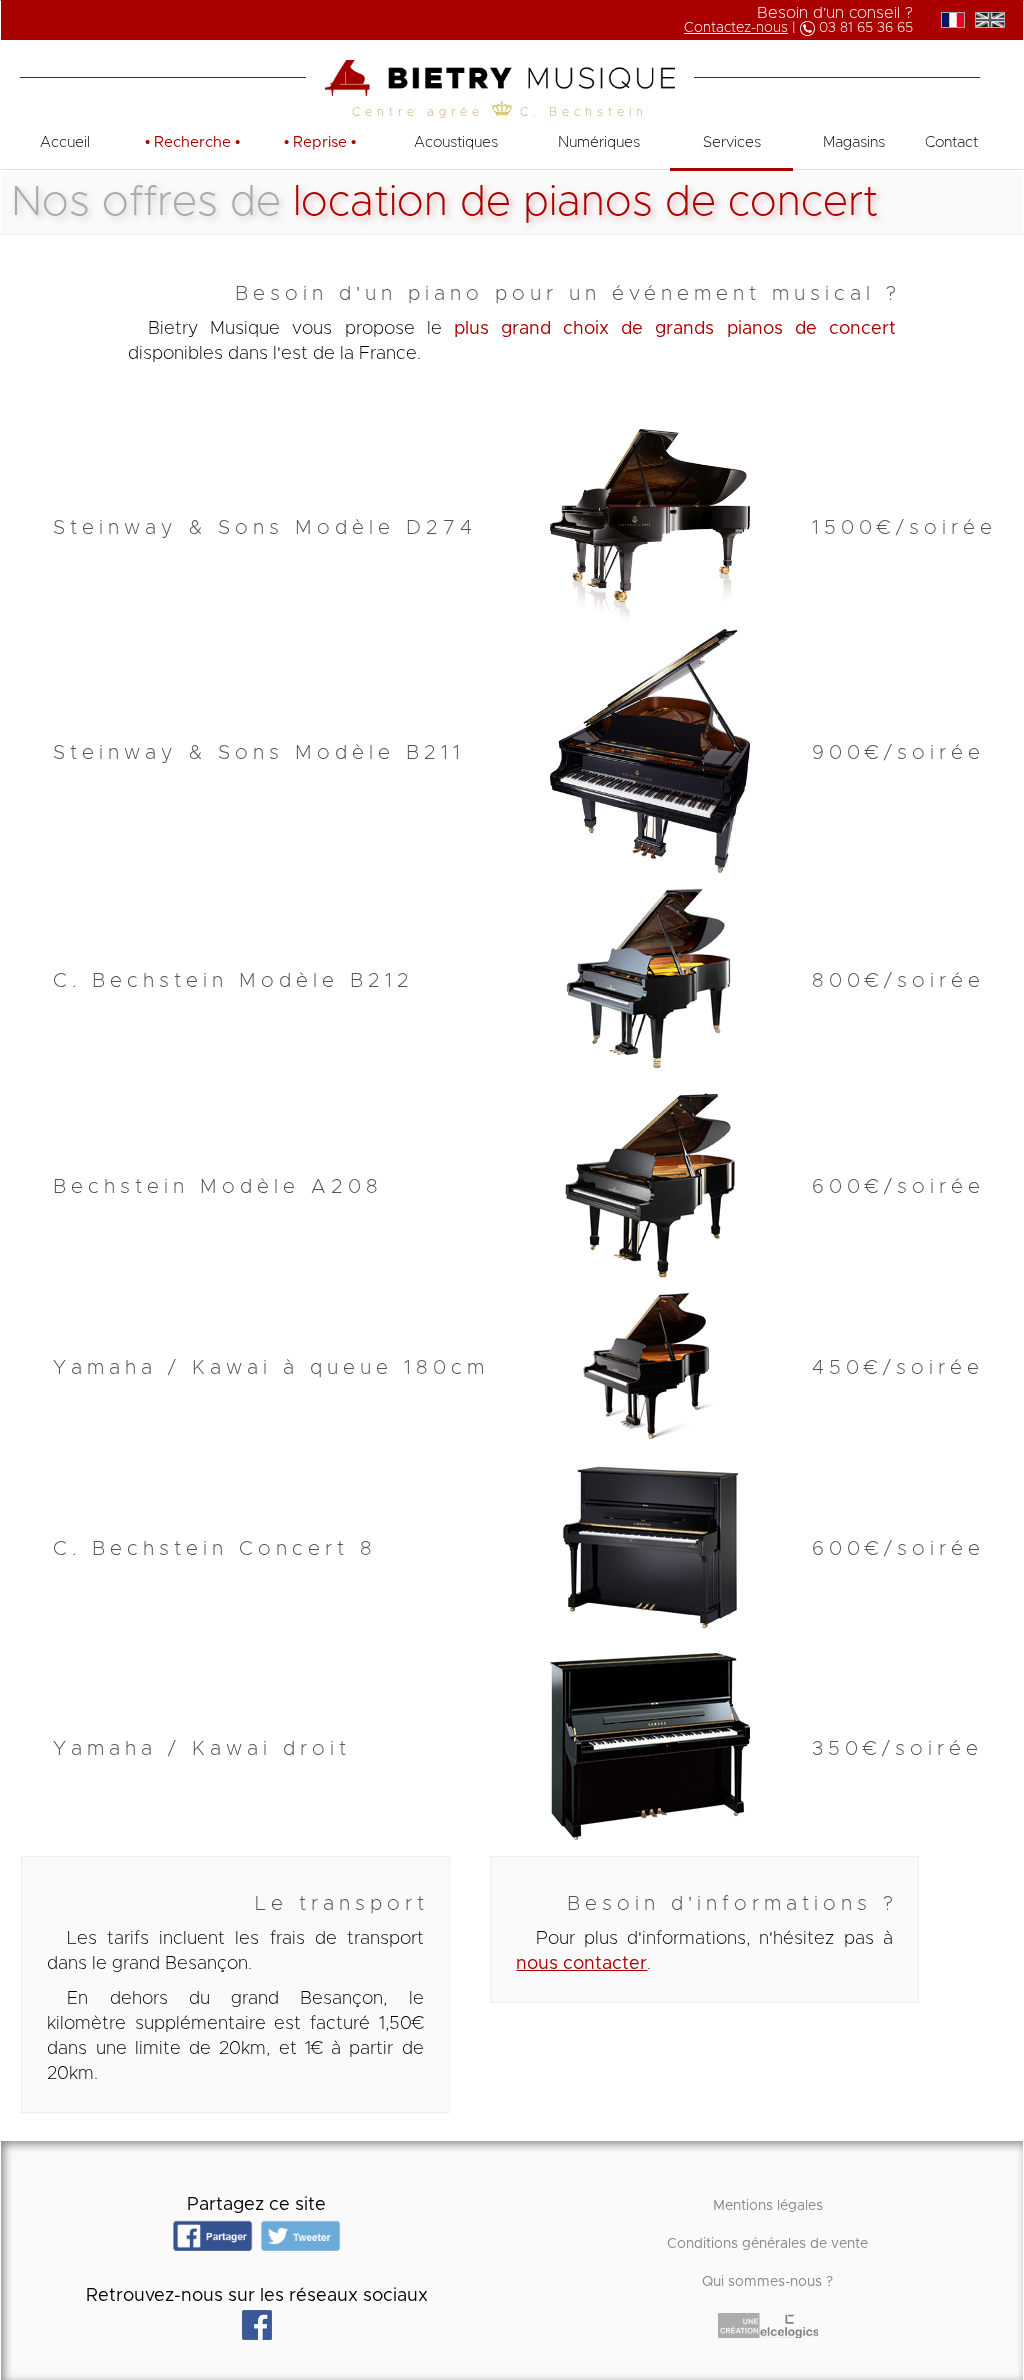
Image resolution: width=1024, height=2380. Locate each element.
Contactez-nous (736, 28)
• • (192, 142)
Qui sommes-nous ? (767, 2282)
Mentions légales (768, 2206)
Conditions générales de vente (767, 2244)
